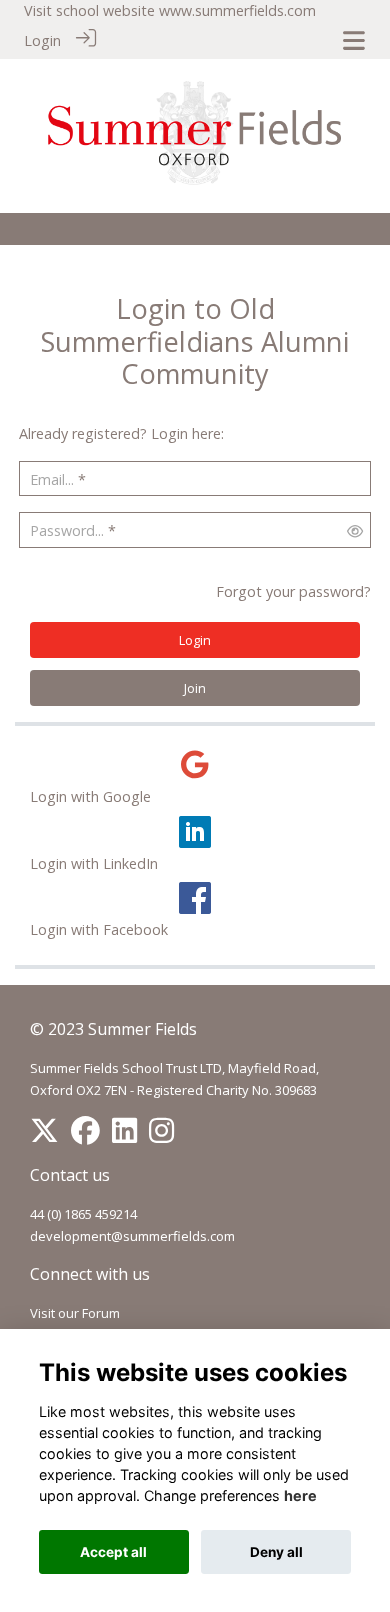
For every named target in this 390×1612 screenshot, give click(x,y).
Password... (67, 530)
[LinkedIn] (124, 1135)
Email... (52, 479)
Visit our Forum (75, 1313)
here (300, 1495)
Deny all (276, 1552)
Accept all (113, 1552)
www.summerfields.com (237, 10)
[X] (44, 1135)
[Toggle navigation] (354, 40)
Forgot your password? (293, 591)
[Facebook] (85, 1135)
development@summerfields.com (132, 1236)
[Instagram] (161, 1135)
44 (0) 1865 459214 (83, 1214)
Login (42, 40)
